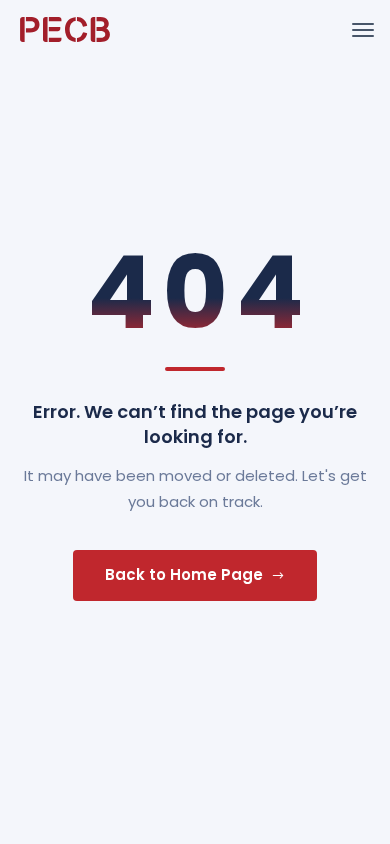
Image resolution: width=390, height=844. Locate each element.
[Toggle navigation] (363, 30)
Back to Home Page (184, 574)
